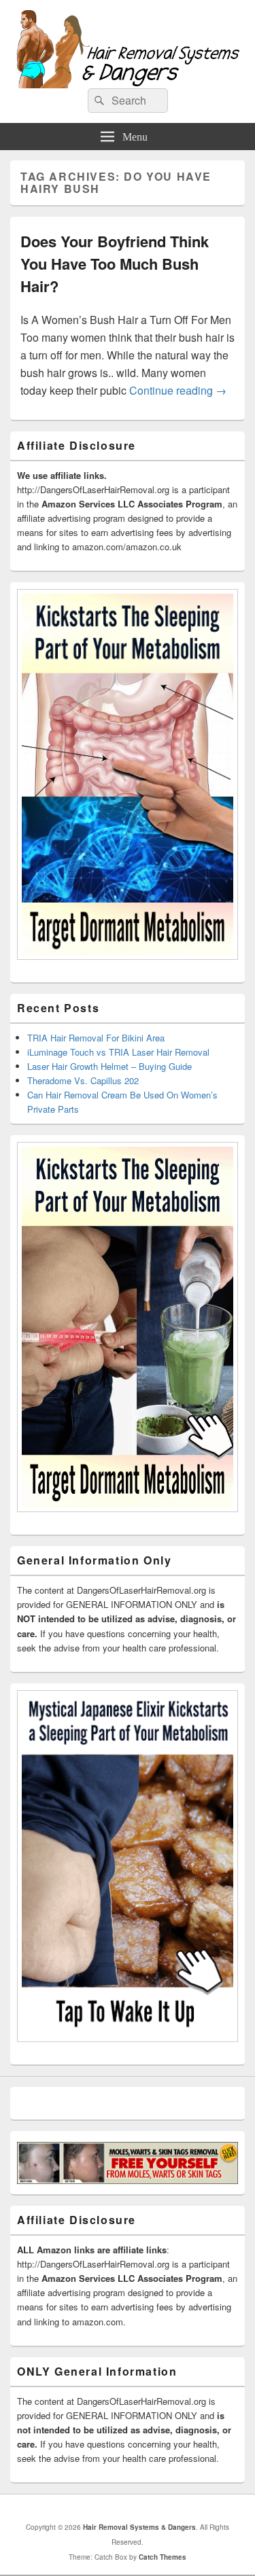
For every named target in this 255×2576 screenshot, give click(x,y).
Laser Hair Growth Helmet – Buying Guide (109, 1066)
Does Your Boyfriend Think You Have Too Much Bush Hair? (115, 264)
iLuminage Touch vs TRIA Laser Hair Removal (118, 1052)
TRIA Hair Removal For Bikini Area (96, 1038)
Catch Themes (163, 2557)
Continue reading (178, 390)
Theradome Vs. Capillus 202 (83, 1080)
